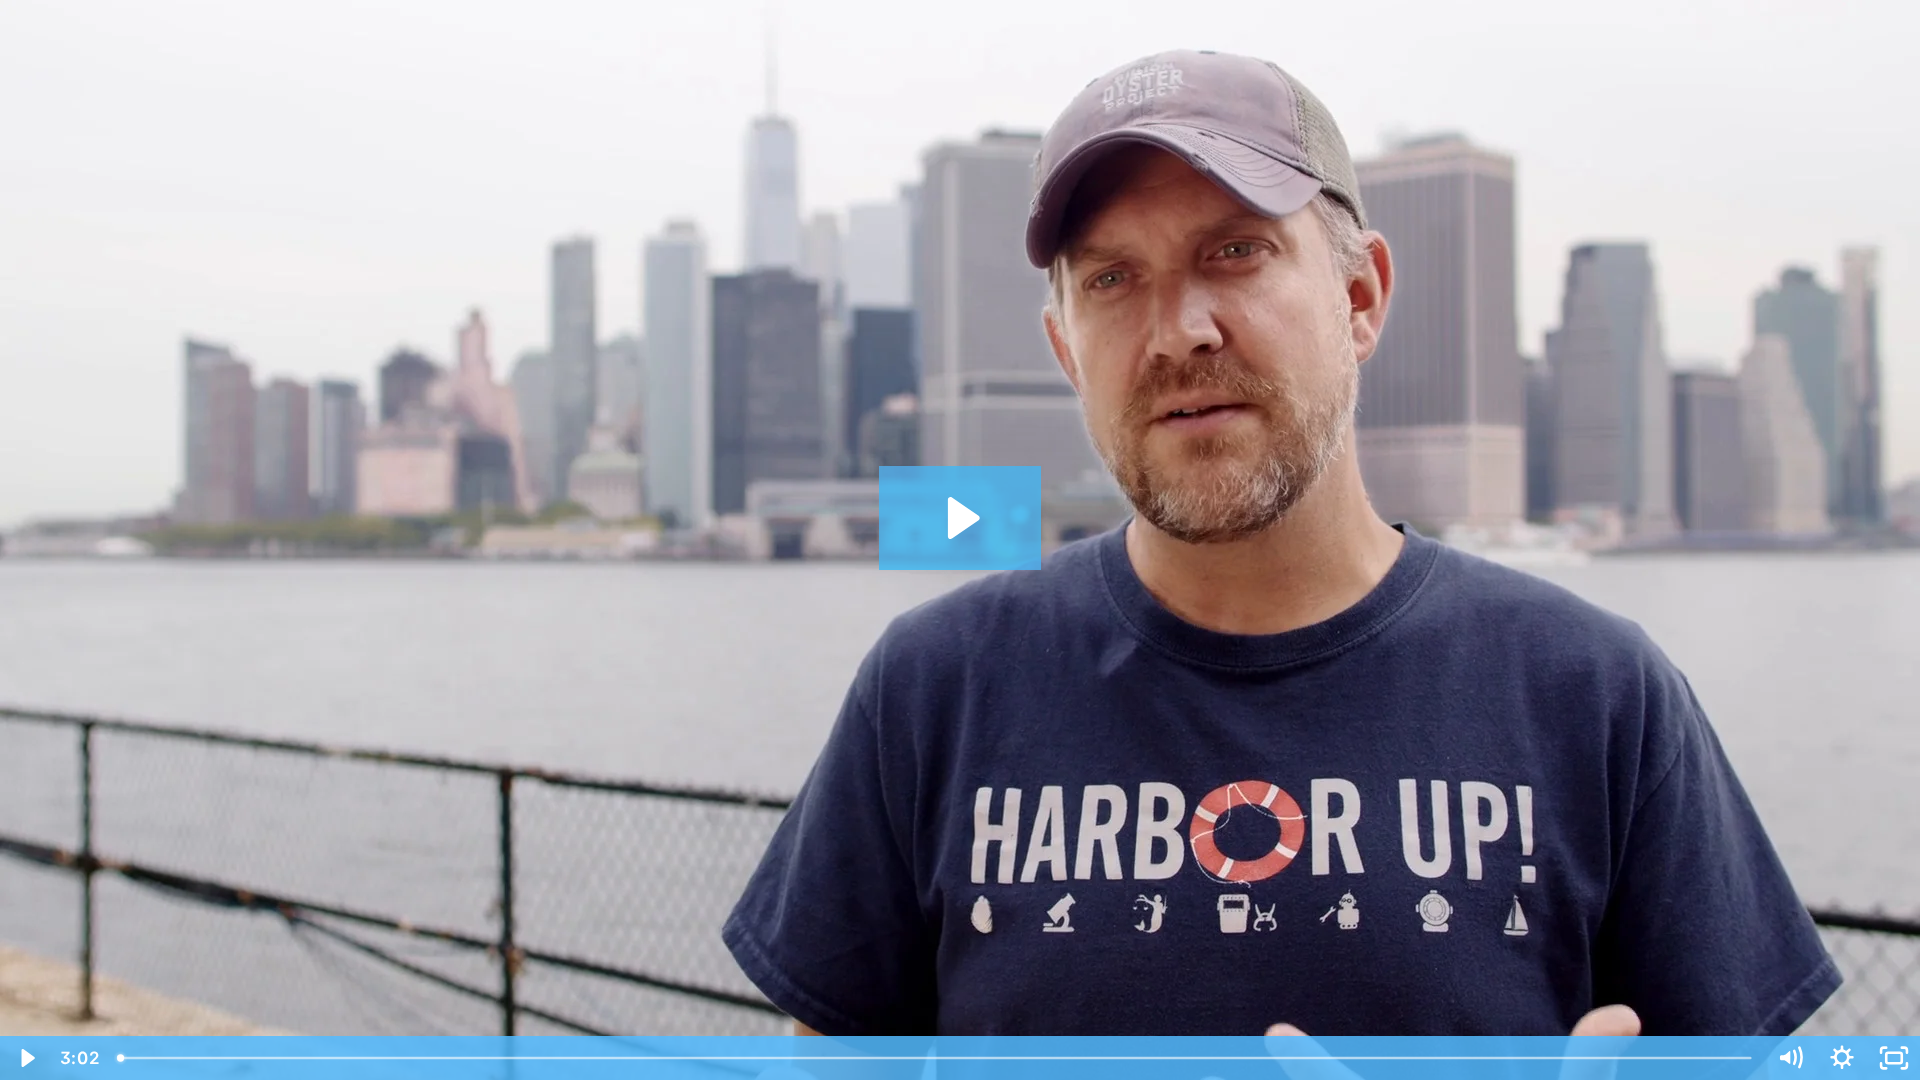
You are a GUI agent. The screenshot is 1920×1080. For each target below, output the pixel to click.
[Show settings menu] (1842, 1058)
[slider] (936, 1058)
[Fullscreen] (1894, 1058)
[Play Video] (26, 1058)
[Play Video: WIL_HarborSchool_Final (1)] (960, 518)
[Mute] (1790, 1058)
